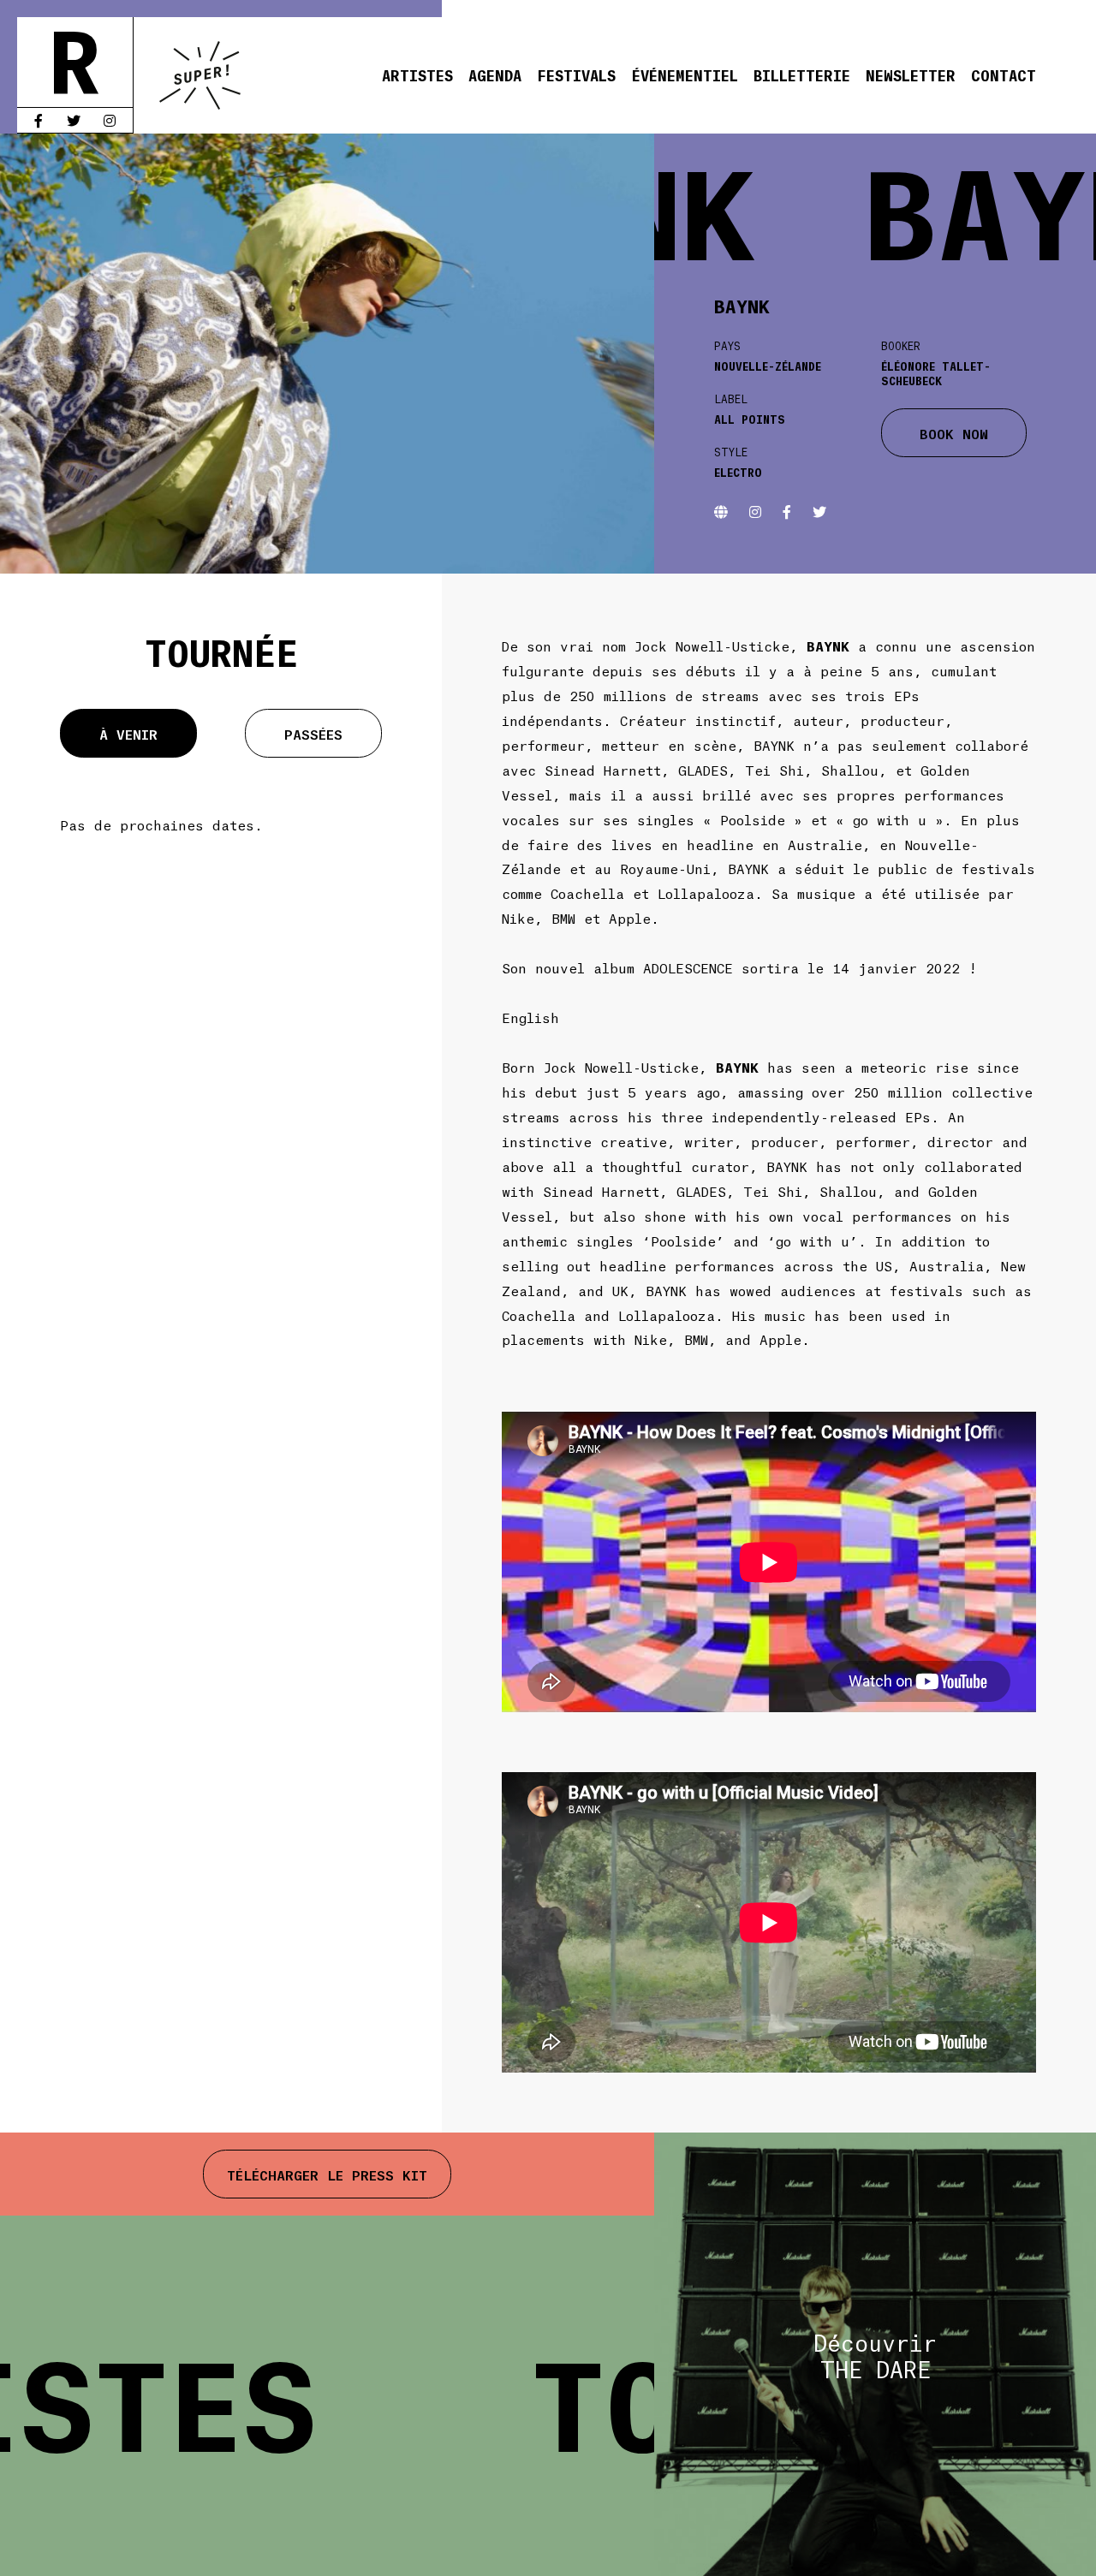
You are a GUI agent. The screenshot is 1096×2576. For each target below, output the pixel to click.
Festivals (576, 74)
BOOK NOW (954, 433)
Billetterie (802, 74)
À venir (128, 733)
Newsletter (911, 74)
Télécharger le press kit (327, 2174)
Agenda (495, 74)
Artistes (417, 74)
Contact (1004, 74)
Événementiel (685, 74)
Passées (313, 733)
